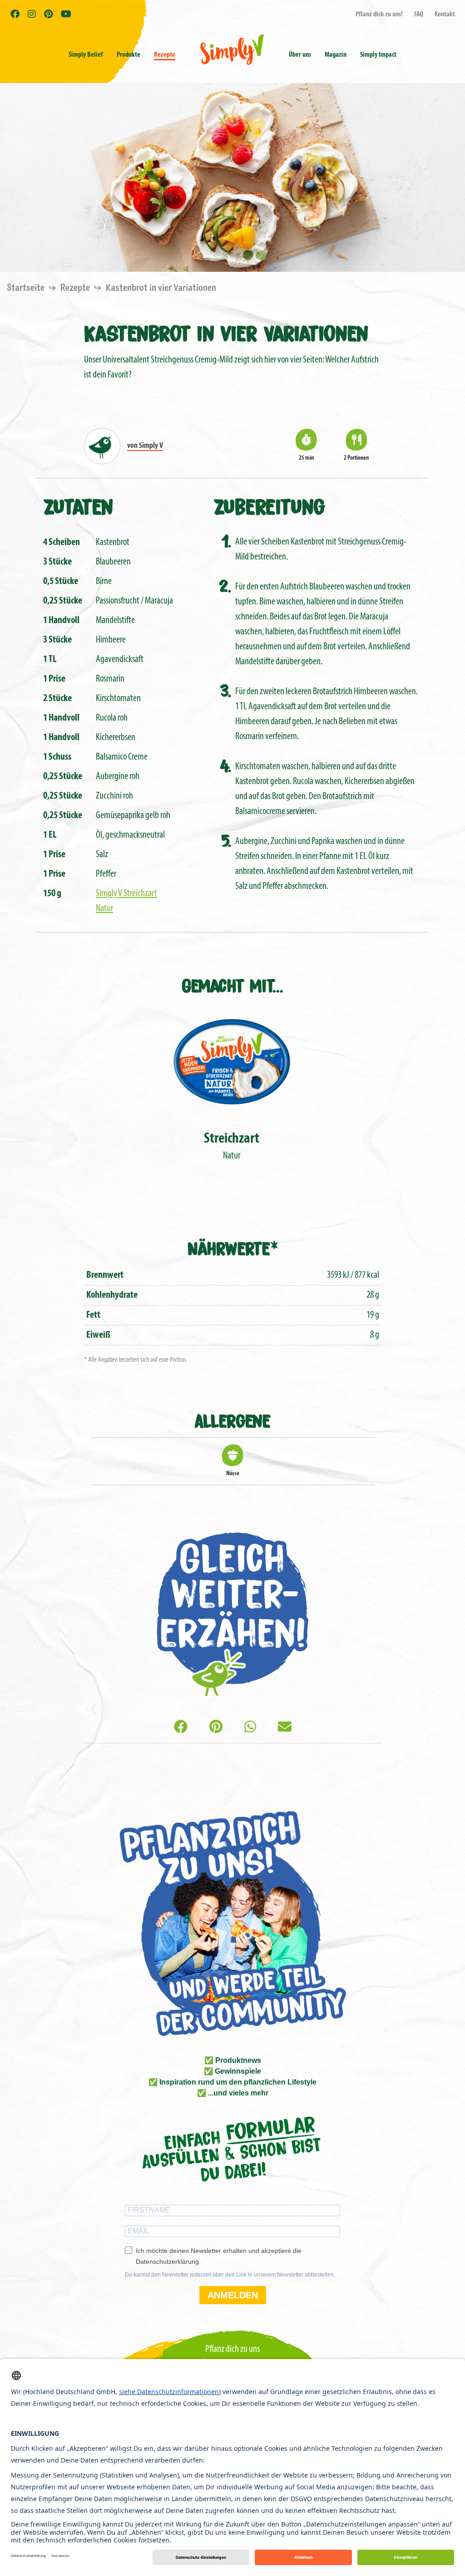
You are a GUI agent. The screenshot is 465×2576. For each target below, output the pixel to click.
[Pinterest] (216, 1728)
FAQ (419, 15)
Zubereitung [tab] (269, 505)
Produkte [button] (129, 55)
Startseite (27, 288)
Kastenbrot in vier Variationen (161, 288)
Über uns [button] (300, 55)
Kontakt (445, 15)
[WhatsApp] (250, 1728)
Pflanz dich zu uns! (379, 15)
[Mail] (285, 1728)
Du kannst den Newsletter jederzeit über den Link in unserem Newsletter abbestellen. (230, 2275)
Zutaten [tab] (78, 505)
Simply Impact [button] (378, 55)
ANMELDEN (233, 2295)
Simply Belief (86, 55)
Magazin (336, 55)
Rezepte (165, 55)
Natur (232, 1146)
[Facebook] (181, 1728)
